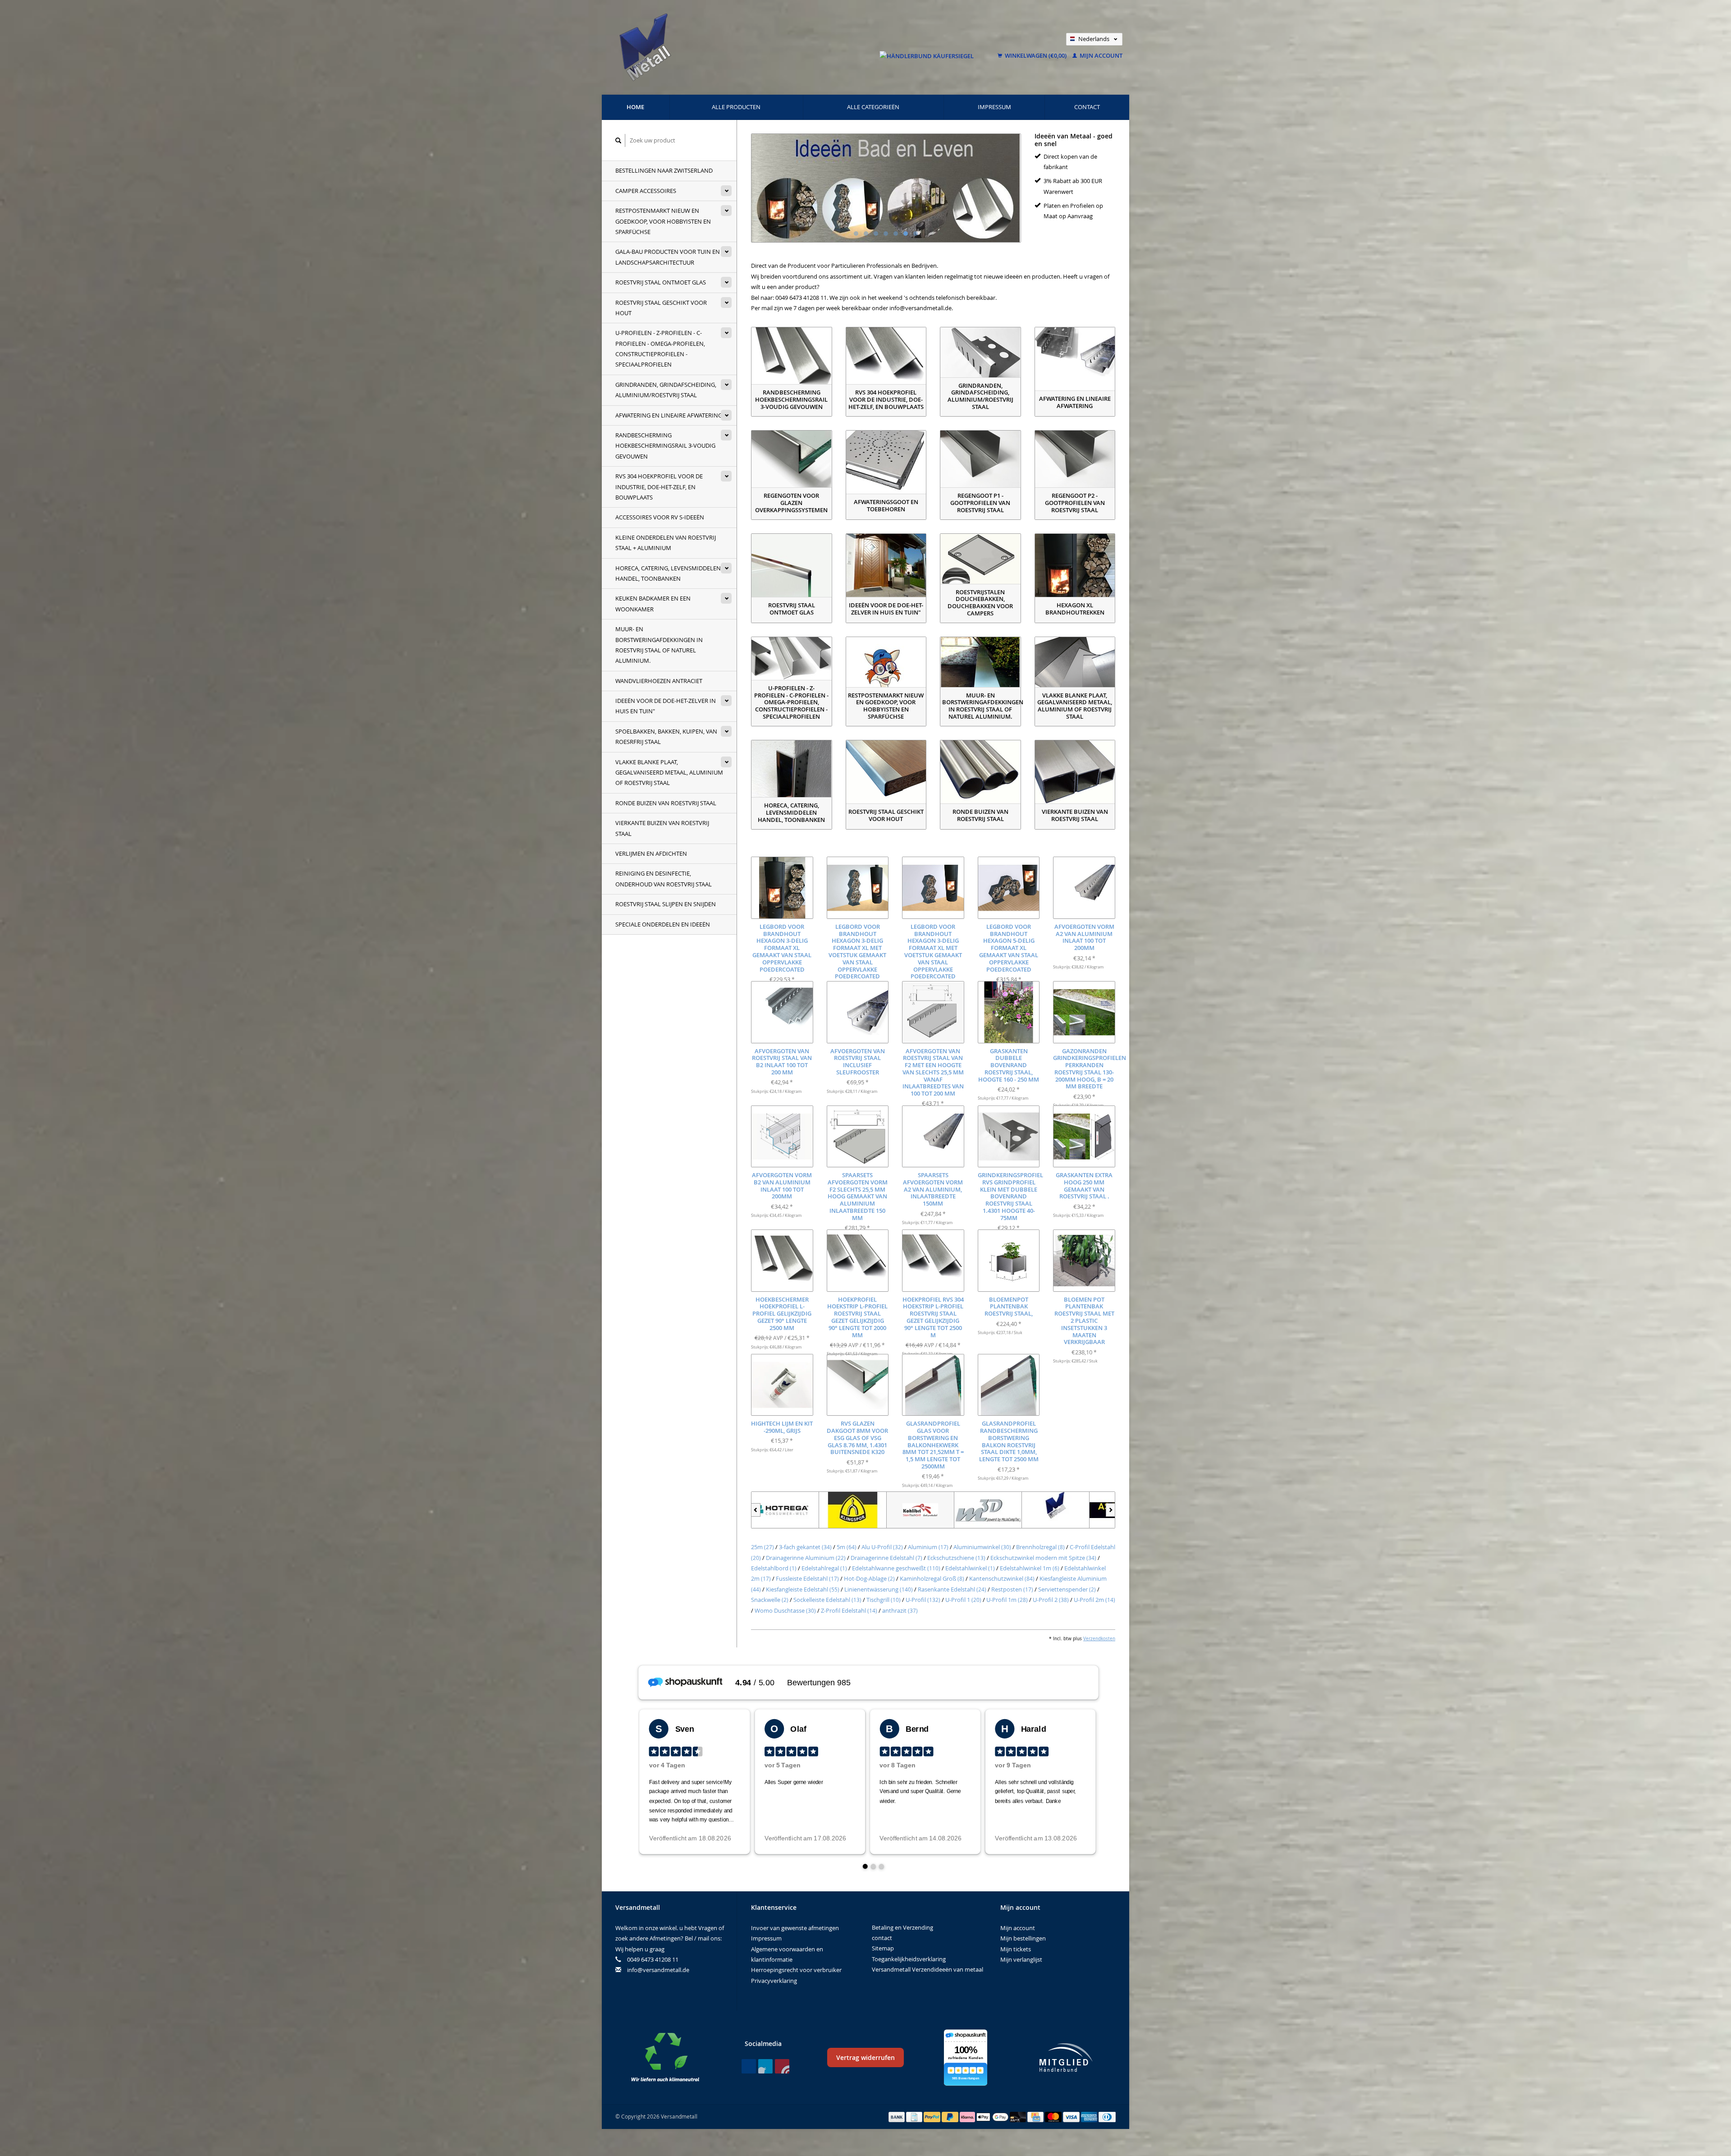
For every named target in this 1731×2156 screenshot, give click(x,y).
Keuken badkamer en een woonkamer (653, 603)
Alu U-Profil (882, 1547)
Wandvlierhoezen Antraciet (659, 681)
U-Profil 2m (1094, 1600)
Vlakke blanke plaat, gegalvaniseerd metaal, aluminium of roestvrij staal (669, 773)
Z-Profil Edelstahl (849, 1610)
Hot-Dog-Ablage (869, 1578)
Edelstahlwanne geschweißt (896, 1568)
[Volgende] (1110, 1510)
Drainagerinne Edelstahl (886, 1558)
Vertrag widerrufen (865, 2057)
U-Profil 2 (1051, 1600)
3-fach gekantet (805, 1547)
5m (847, 1547)
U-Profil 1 (963, 1600)
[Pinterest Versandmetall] (765, 2066)
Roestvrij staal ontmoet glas (661, 282)
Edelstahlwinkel (970, 1568)
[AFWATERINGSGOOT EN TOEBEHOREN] (886, 462)
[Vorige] (756, 1510)
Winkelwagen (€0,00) (1036, 55)
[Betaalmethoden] (898, 2116)
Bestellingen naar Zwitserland (664, 170)
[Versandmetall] (920, 1510)
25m (762, 1547)
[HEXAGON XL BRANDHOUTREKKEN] (1075, 565)
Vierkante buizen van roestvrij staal (662, 828)
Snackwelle (770, 1600)
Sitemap (883, 1948)
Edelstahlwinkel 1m (1030, 1568)
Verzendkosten (1099, 1638)
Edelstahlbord (774, 1568)
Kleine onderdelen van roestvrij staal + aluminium (666, 543)
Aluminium (928, 1547)
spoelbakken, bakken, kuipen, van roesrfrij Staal (666, 736)
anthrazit (900, 1610)
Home (635, 107)
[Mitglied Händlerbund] (1066, 2057)
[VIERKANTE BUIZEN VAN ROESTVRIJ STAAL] (1075, 772)
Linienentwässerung (879, 1589)
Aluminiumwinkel (982, 1547)
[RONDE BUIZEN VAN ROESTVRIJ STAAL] (980, 772)
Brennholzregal (1040, 1547)
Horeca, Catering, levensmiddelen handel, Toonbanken (668, 573)
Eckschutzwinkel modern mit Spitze (1043, 1558)
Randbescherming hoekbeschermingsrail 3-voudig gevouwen (665, 446)
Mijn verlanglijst (1021, 1959)
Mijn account (1100, 55)
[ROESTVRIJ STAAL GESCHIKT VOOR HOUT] (886, 772)
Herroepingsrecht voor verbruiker (796, 1970)
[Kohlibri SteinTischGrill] (785, 1510)
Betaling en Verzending (902, 1927)
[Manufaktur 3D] (853, 1510)
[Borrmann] (1056, 1510)
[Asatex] (988, 1510)
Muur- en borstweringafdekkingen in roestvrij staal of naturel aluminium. (659, 645)
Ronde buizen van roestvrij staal (666, 803)
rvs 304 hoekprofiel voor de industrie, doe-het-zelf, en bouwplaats (659, 487)
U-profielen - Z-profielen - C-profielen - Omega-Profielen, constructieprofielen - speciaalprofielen (660, 349)
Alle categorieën (873, 107)
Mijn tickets (1016, 1949)
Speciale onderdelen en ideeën (663, 924)
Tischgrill (884, 1600)
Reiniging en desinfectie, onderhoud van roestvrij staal (664, 878)
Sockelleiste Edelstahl (827, 1600)
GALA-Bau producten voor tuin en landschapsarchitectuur (668, 257)
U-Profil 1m (1007, 1600)
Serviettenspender (1067, 1589)
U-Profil (923, 1600)
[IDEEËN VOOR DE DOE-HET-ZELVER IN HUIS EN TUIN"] (886, 565)
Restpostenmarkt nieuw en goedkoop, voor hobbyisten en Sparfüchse (663, 221)
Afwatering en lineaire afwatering (669, 415)
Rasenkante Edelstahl (952, 1589)
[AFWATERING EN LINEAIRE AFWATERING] (1075, 359)
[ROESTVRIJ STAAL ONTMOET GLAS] (792, 565)
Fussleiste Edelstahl (807, 1578)
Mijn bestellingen (1023, 1938)
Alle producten (736, 107)
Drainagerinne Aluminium (806, 1558)
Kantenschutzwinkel (1002, 1578)
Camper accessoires (646, 191)
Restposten (1012, 1589)
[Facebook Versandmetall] (749, 2066)
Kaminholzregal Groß (932, 1578)
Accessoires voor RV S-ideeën (660, 517)
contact (1087, 107)
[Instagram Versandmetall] (782, 2066)
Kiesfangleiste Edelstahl (803, 1589)
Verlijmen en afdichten (651, 853)
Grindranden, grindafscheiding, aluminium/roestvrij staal (666, 390)
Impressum (994, 107)
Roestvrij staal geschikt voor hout (661, 308)
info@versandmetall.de (658, 1970)
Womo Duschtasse (785, 1610)
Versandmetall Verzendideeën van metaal (927, 1969)
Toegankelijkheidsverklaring (909, 1959)
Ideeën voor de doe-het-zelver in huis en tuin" (666, 706)
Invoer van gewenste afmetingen (795, 1928)
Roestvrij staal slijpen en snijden (666, 904)
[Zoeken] (618, 140)
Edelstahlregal (824, 1568)
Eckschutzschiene (956, 1558)
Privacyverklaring (774, 1981)
